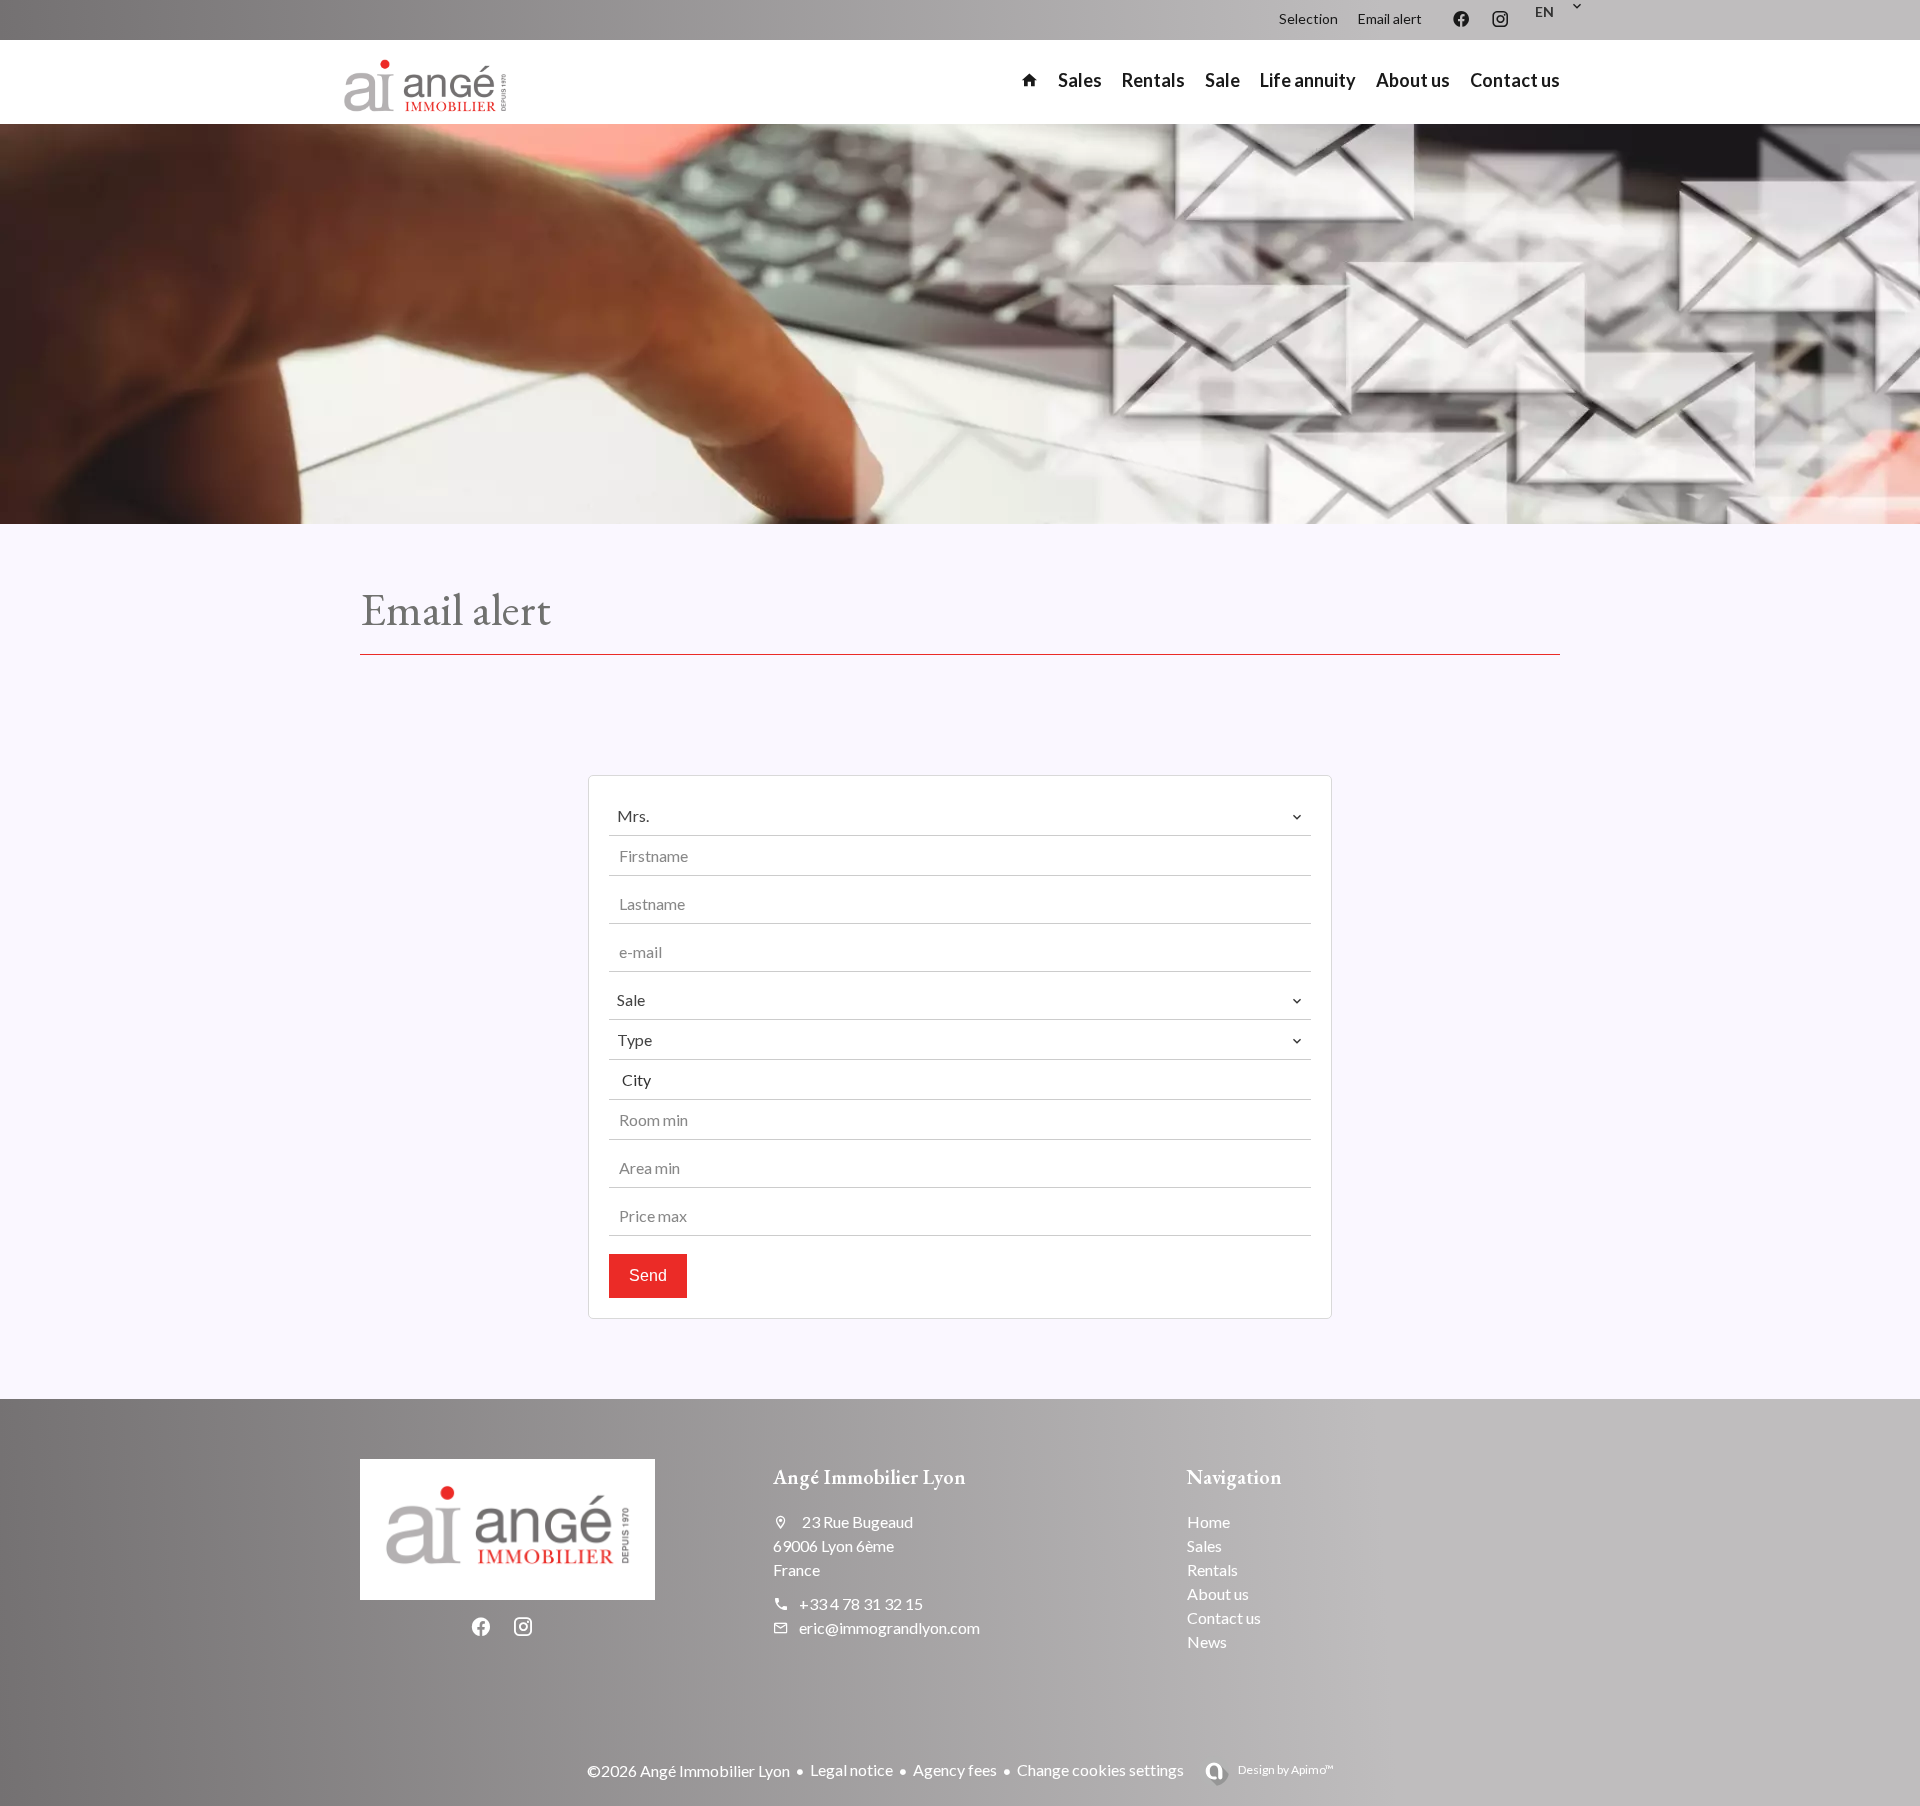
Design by (1285, 1769)
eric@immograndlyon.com (889, 1627)
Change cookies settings (1100, 1769)
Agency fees (955, 1769)
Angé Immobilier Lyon (869, 1477)
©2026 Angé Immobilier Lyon (688, 1770)
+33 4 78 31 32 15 (861, 1603)
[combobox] (960, 816)
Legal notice (851, 1769)
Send (648, 1275)
